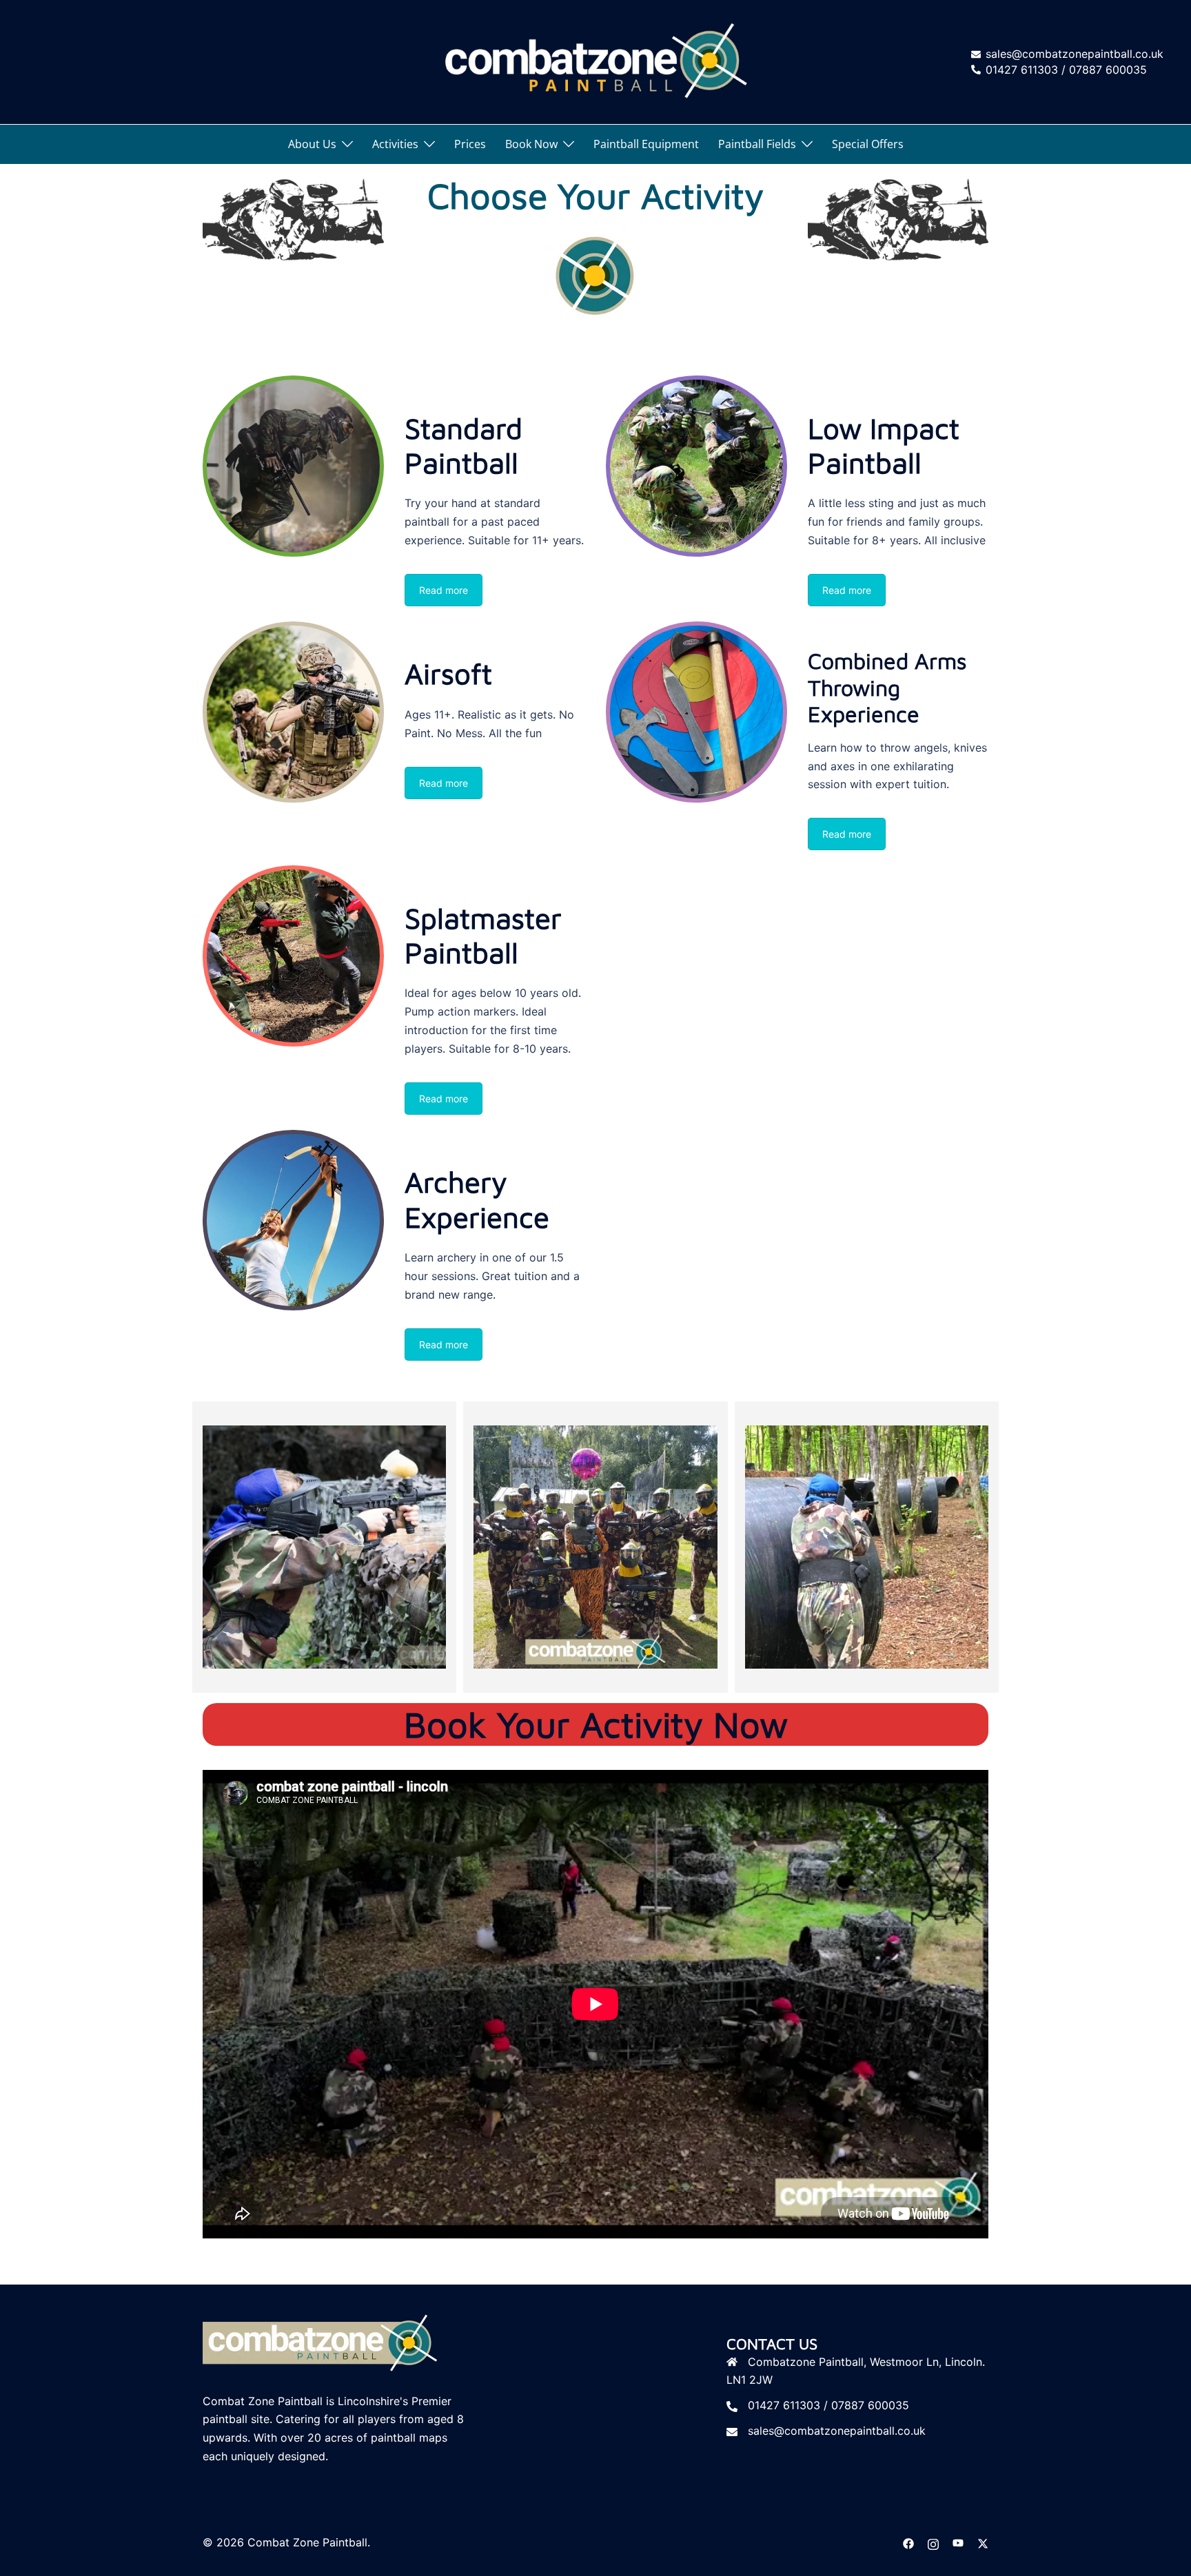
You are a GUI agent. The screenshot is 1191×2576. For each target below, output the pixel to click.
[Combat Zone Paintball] (596, 61)
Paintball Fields (757, 144)
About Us (312, 144)
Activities (395, 144)
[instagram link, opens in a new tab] (933, 2542)
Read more (444, 590)
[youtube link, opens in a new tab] (958, 2542)
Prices (470, 144)
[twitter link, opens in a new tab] (983, 2542)
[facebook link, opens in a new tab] (908, 2542)
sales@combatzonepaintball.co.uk (837, 2431)
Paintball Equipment (646, 144)
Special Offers (868, 144)
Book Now (531, 144)
